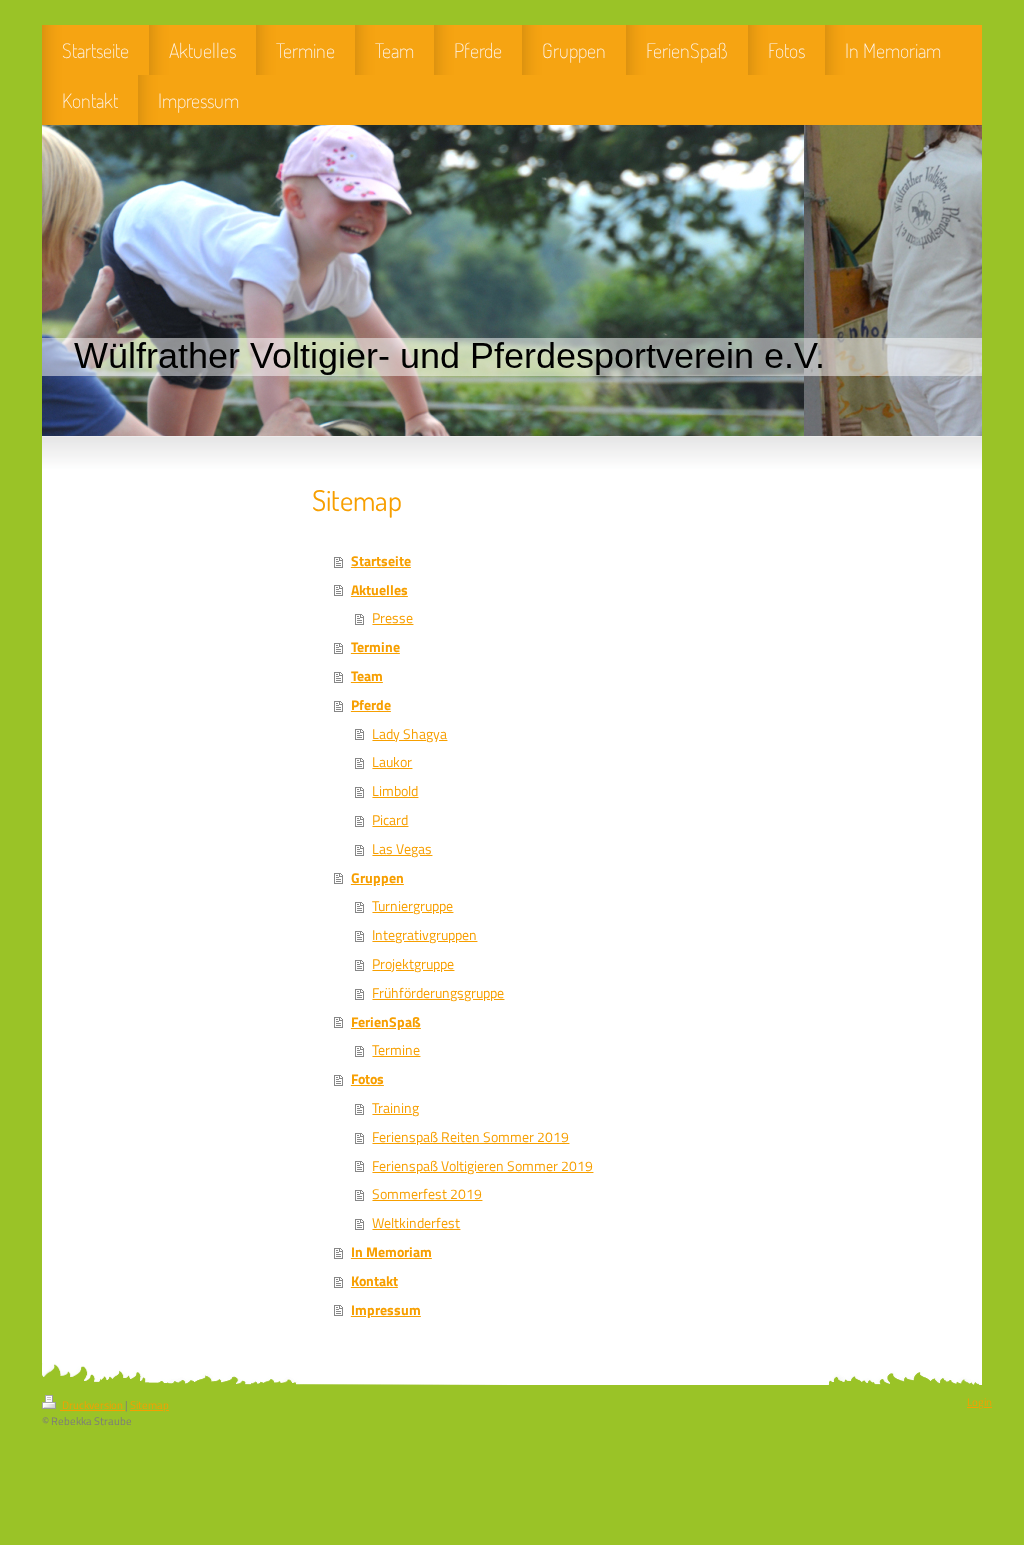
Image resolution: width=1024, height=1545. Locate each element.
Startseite (381, 561)
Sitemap (149, 1405)
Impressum (386, 1310)
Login (979, 1402)
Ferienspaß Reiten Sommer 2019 (470, 1137)
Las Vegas (402, 849)
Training (395, 1108)
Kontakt (374, 1281)
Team (367, 676)
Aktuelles (379, 590)
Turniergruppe (412, 906)
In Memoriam (391, 1252)
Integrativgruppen (424, 935)
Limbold (395, 791)
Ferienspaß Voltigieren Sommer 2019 (482, 1166)
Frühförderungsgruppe (438, 993)
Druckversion (92, 1405)
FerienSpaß (386, 1022)
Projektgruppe (413, 964)
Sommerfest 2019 (427, 1194)
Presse (392, 618)
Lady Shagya (409, 734)
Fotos (367, 1079)
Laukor (392, 762)
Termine (375, 647)
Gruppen (377, 878)
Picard (390, 820)
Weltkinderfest (416, 1223)
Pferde (371, 705)
